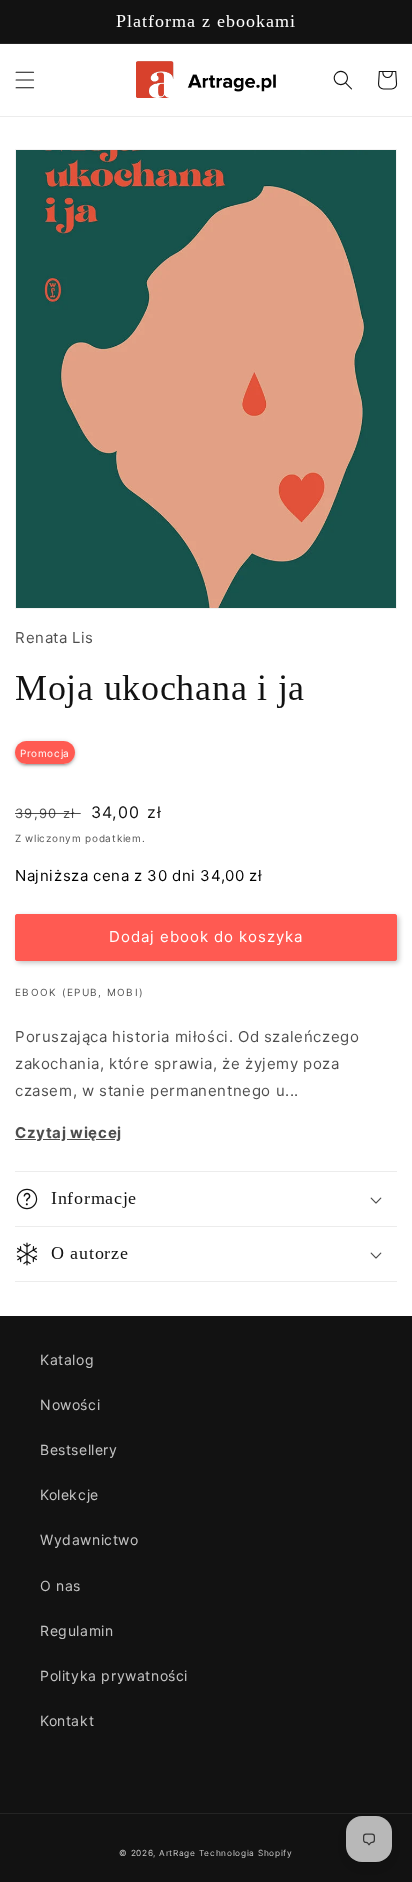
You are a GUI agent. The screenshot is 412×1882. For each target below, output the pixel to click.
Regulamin (76, 1630)
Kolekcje (69, 1494)
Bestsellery (79, 1449)
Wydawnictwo (89, 1539)
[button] (25, 80)
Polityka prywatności (114, 1675)
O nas (60, 1585)
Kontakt (67, 1720)
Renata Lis (54, 637)
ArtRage (177, 1853)
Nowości (70, 1404)
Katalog (67, 1359)
